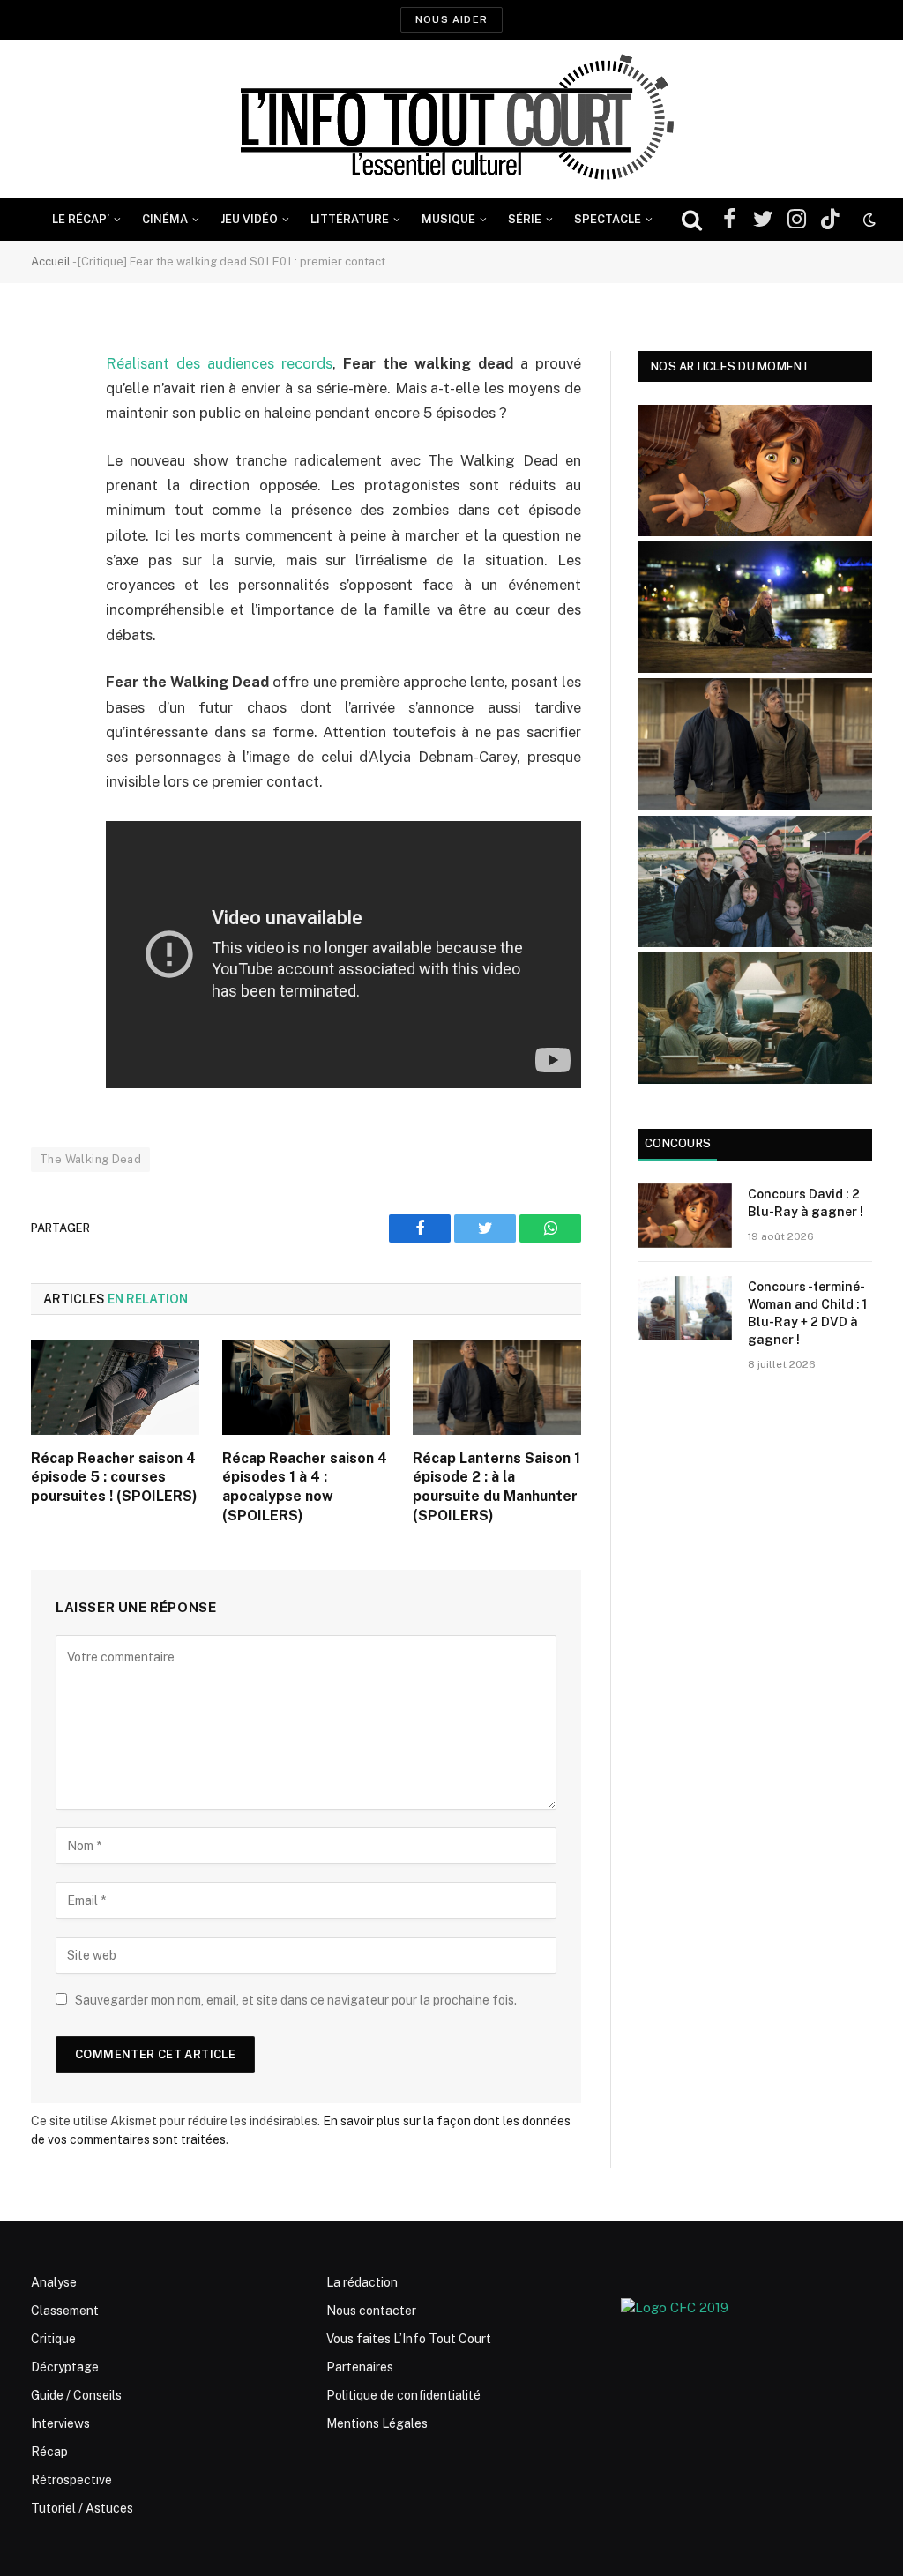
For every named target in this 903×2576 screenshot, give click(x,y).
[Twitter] (49, 454)
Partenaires (360, 2367)
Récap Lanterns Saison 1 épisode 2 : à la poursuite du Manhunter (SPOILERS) (496, 1487)
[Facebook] (49, 409)
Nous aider (451, 19)
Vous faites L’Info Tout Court (409, 2339)
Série (525, 219)
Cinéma (165, 219)
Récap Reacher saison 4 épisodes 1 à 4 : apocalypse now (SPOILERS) (305, 1487)
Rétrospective (71, 2480)
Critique (53, 2339)
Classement (65, 2311)
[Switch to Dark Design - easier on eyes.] (868, 220)
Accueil (51, 261)
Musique (448, 219)
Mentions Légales (377, 2423)
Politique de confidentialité (403, 2395)
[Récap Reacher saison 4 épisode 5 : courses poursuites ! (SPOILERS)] (115, 1387)
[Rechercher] (692, 220)
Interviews (60, 2423)
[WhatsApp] (49, 499)
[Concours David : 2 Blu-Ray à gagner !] (685, 1216)
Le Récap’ (81, 219)
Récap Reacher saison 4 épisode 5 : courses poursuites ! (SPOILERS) (114, 1478)
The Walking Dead (90, 1159)
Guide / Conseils (76, 2395)
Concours (678, 1143)
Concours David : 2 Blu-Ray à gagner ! (806, 1203)
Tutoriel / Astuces (82, 2508)
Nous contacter (371, 2311)
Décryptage (65, 2367)
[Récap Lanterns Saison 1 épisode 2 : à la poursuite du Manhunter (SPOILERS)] (497, 1387)
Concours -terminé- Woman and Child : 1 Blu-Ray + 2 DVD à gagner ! (807, 1313)
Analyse (54, 2282)
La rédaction (362, 2282)
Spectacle (608, 219)
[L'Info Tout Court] (451, 119)
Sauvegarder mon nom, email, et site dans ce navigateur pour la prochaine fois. (296, 2000)
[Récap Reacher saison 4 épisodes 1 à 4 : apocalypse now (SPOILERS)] (306, 1387)
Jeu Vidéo (249, 219)
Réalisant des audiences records (219, 363)
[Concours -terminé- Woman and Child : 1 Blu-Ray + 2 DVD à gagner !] (685, 1308)
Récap (49, 2452)
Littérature (350, 219)
